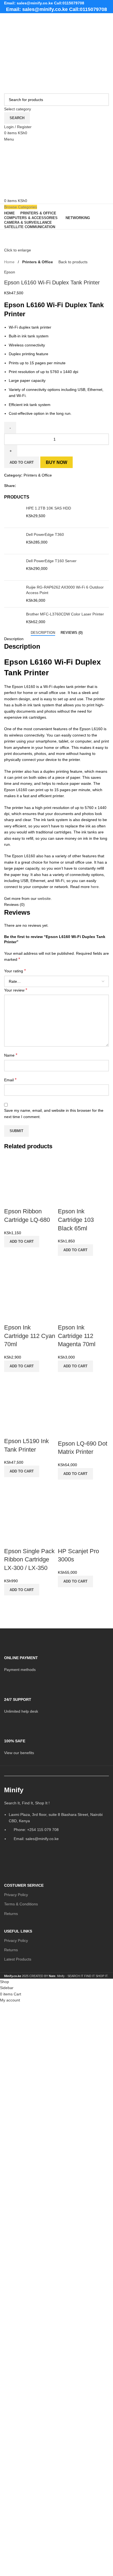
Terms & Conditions (21, 1904)
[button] (22, 1242)
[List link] (56, 1816)
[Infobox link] (56, 1660)
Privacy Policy (16, 1895)
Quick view (11, 1254)
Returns (11, 1914)
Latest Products (18, 1959)
